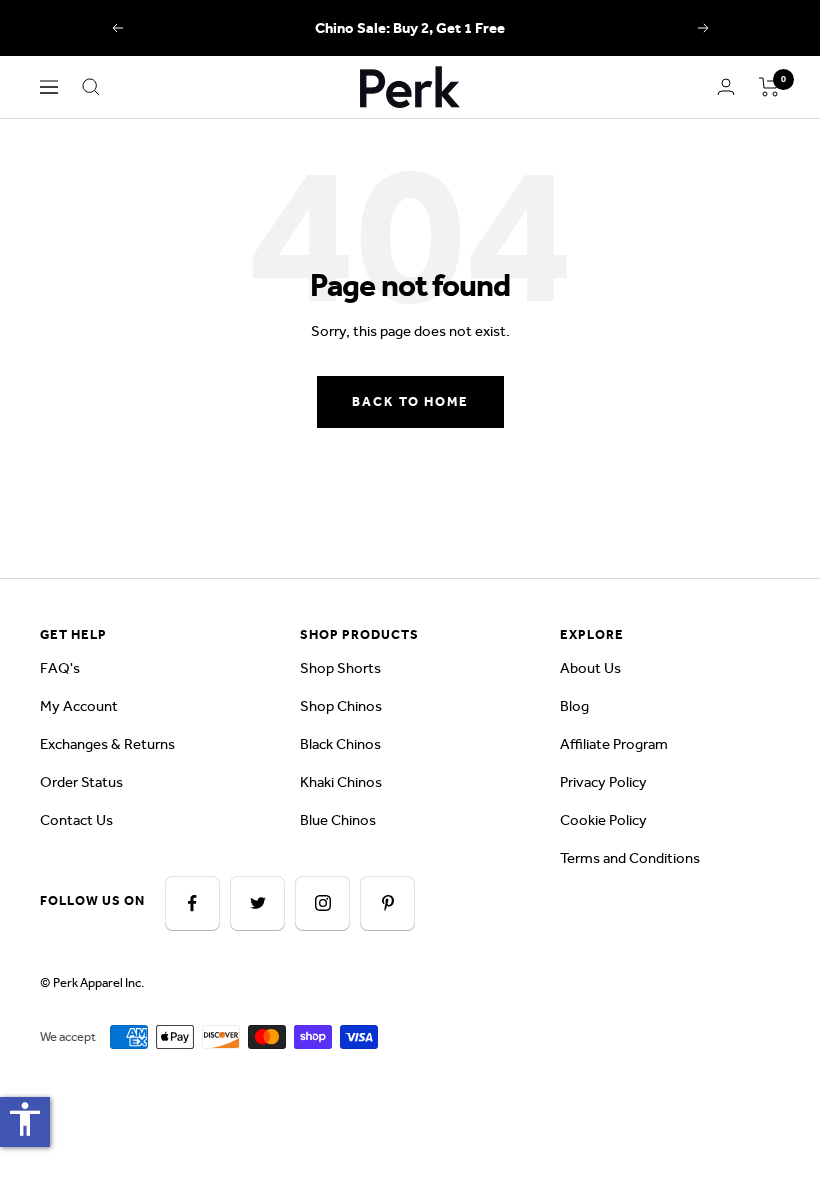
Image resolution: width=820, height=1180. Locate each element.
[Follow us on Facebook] (192, 903)
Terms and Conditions (630, 858)
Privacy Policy (603, 782)
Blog (574, 706)
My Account (79, 706)
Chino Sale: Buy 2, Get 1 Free (410, 28)
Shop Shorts (340, 668)
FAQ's (60, 668)
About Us (590, 668)
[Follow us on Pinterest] (387, 903)
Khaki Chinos (341, 782)
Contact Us (76, 820)
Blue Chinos (338, 820)
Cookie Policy (603, 820)
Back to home (410, 401)
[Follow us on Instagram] (322, 903)
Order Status (81, 782)
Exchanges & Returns (107, 744)
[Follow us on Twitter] (257, 903)
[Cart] (769, 87)
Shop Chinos (341, 706)
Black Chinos (340, 744)
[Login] (726, 86)
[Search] (91, 87)
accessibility (25, 1119)
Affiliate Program (614, 744)
